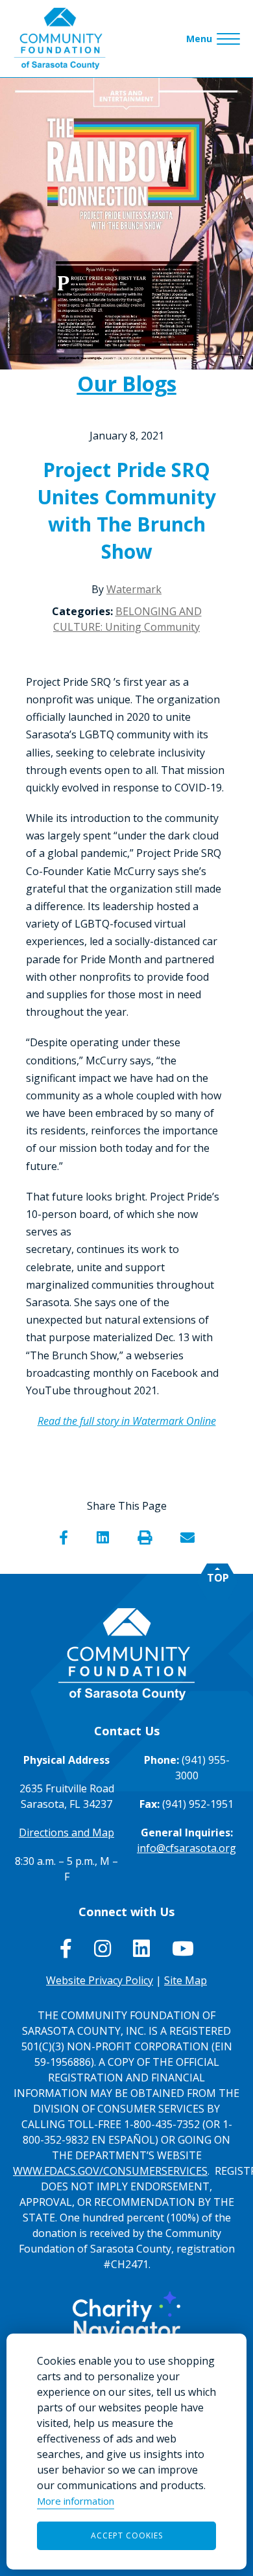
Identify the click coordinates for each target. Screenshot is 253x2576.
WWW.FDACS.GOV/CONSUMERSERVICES (110, 2171)
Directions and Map (66, 1832)
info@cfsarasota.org (187, 1848)
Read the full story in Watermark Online (127, 1421)
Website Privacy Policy (100, 1980)
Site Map (186, 1980)
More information (76, 2501)
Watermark (134, 589)
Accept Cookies (127, 2535)
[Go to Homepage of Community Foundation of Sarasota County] (60, 39)
